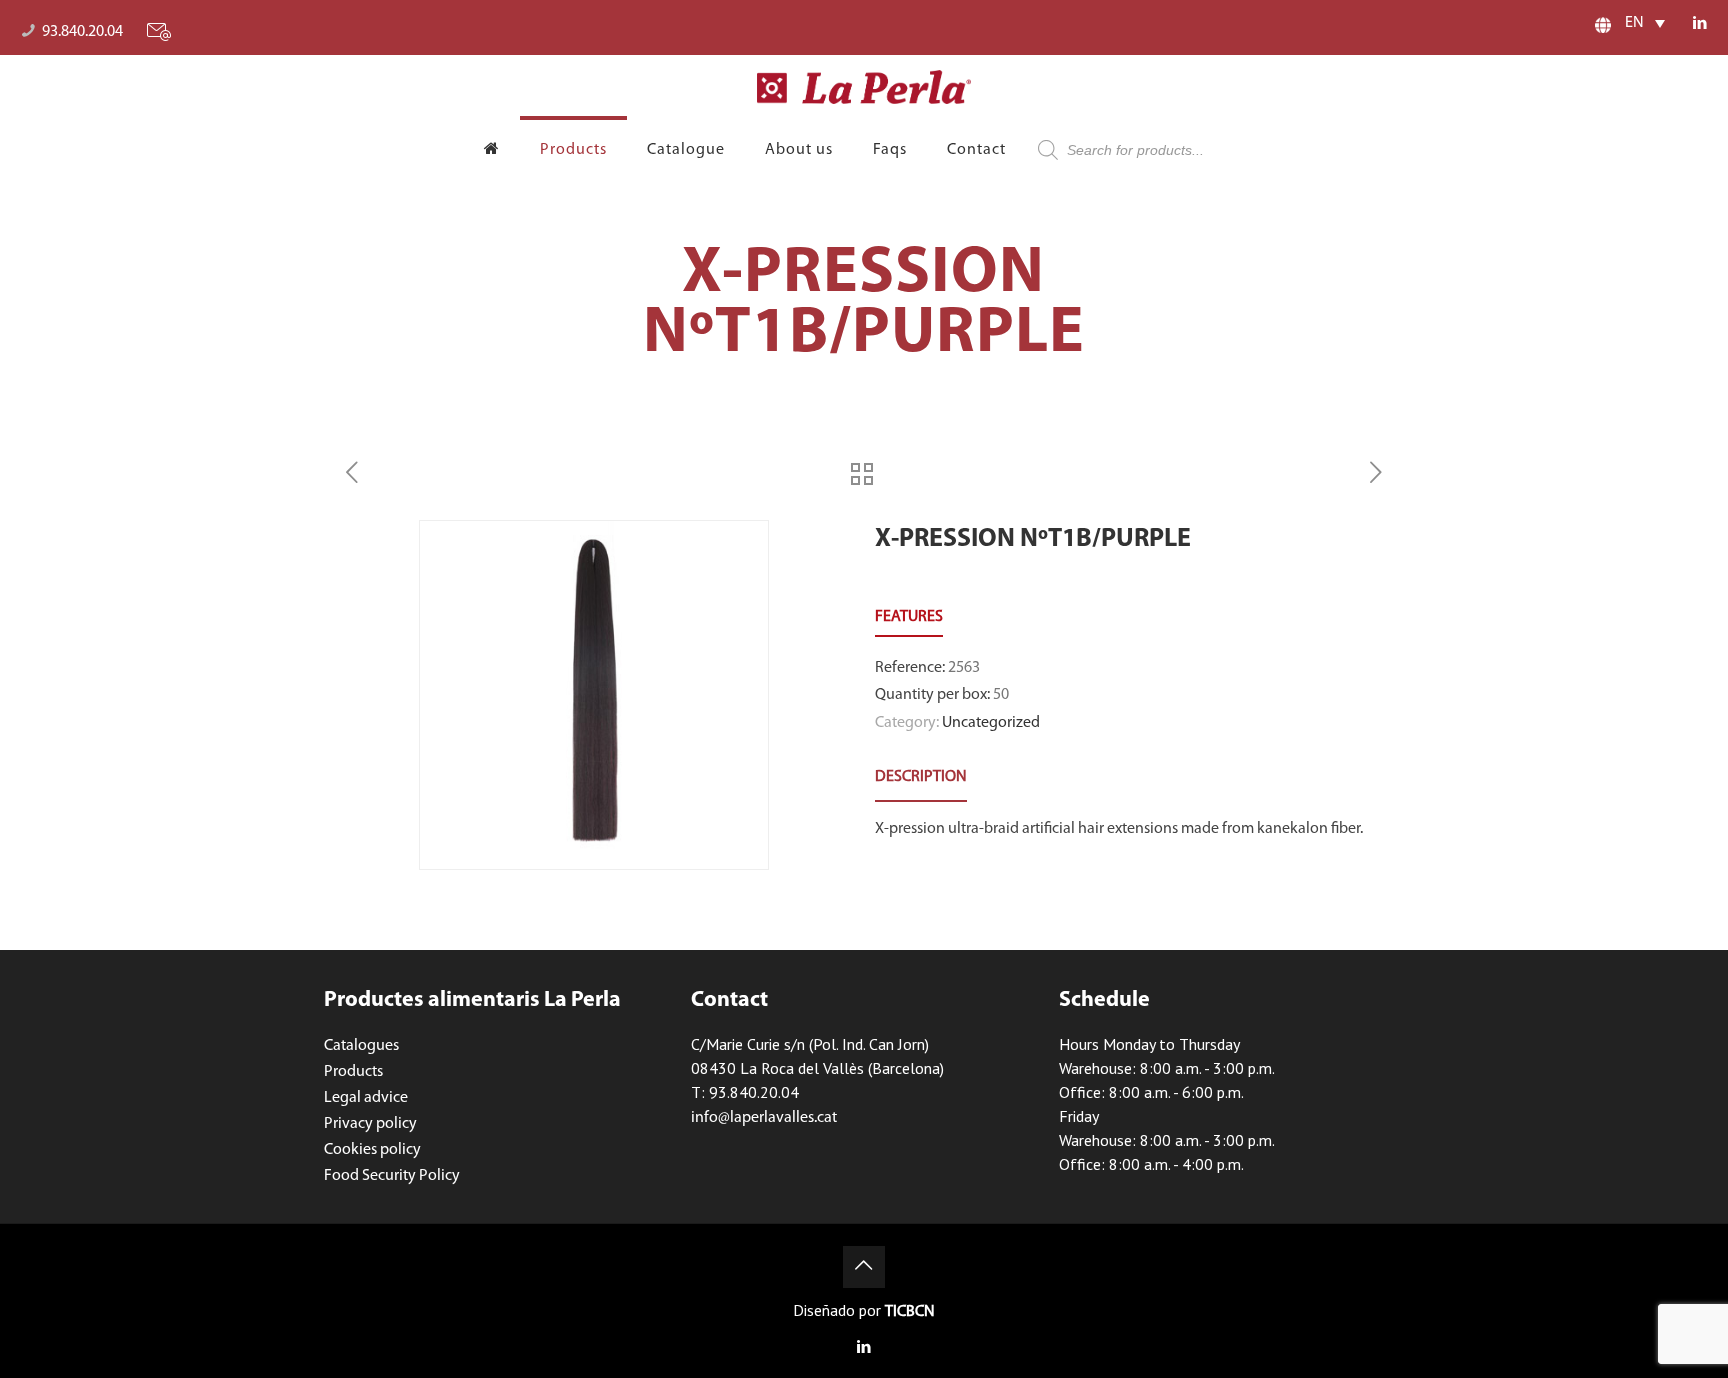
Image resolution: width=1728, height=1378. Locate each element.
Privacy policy (370, 1124)
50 (1001, 695)
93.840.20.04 (82, 32)
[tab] (921, 777)
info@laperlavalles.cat (764, 1118)
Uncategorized (991, 723)
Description (921, 777)
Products (353, 1072)
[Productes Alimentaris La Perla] (864, 87)
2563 (964, 668)
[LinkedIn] (1700, 24)
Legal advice (366, 1098)
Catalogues (361, 1046)
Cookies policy (372, 1150)
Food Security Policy (392, 1176)
